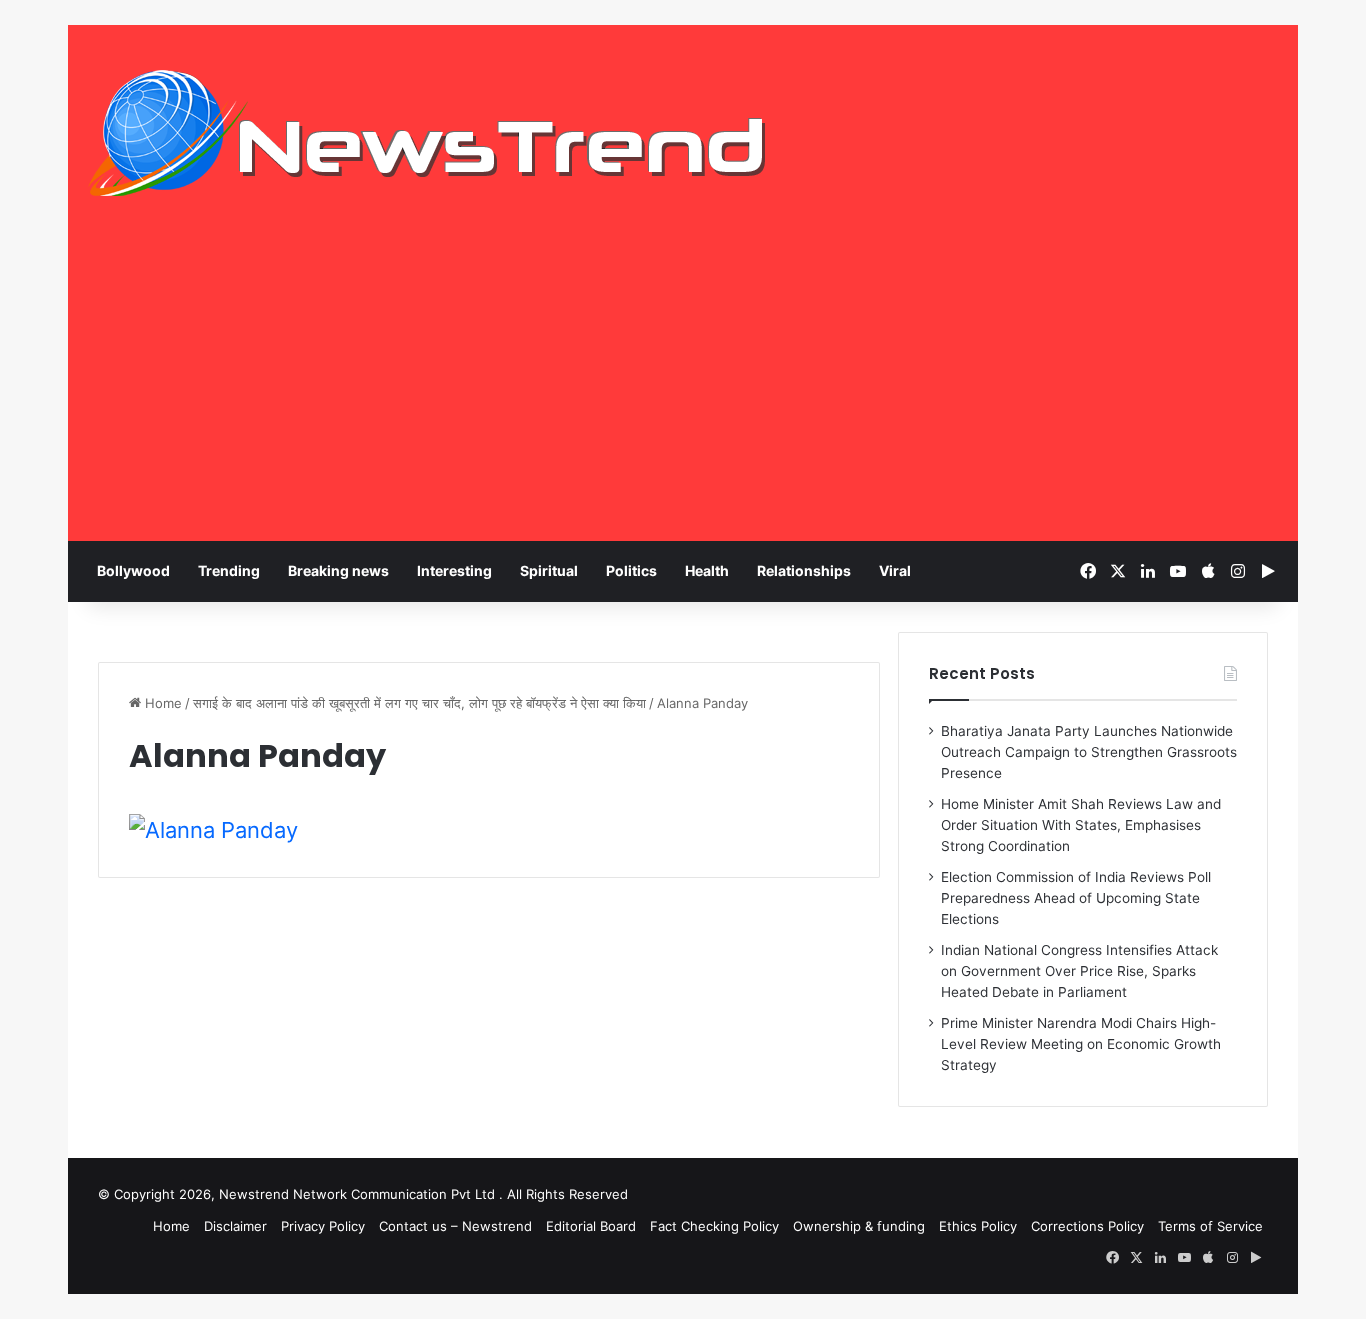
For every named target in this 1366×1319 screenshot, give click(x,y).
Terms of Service (1210, 1226)
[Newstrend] (428, 133)
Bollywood (133, 570)
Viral (895, 570)
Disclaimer (235, 1226)
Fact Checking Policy (714, 1226)
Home (161, 703)
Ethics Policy (978, 1226)
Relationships (804, 570)
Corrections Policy (1087, 1226)
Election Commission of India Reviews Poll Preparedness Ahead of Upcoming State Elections (1076, 898)
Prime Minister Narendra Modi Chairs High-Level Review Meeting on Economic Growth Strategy (1081, 1044)
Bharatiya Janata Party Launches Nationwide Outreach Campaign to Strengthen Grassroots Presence (1089, 752)
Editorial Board (591, 1226)
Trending (229, 570)
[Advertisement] (683, 391)
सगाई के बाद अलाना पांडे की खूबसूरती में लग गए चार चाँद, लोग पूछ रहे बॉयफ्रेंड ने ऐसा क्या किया (419, 703)
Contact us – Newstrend (455, 1226)
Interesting (454, 570)
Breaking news (338, 570)
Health (707, 570)
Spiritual (549, 570)
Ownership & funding (859, 1226)
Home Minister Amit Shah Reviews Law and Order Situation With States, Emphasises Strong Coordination (1081, 825)
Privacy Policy (323, 1226)
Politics (631, 570)
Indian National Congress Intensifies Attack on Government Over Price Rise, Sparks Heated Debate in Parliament (1079, 971)
